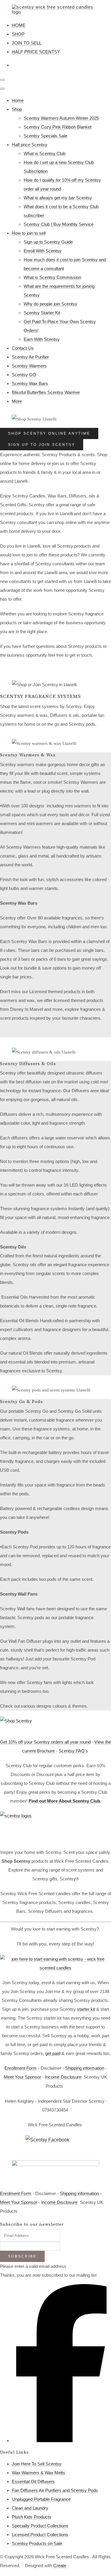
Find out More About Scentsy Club (64, 1801)
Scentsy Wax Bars (30, 383)
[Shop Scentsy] (55, 1724)
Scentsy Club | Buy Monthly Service (59, 224)
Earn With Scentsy (42, 339)
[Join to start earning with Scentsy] (55, 1968)
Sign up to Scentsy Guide (48, 242)
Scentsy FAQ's (73, 1751)
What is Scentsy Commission (52, 277)
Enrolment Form (16, 2193)
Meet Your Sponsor (22, 2077)
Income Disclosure (63, 2077)
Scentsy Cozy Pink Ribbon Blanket (58, 127)
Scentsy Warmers (29, 366)
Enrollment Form (21, 2068)
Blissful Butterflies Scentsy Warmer (46, 392)
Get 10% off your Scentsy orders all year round (45, 1742)
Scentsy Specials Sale (45, 136)
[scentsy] (55, 1827)
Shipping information (85, 2068)
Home (18, 100)
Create (60, 2566)
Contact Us (23, 348)
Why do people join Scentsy (50, 304)
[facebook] (61, 2441)
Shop (17, 109)
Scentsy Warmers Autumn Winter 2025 (61, 118)
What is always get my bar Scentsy (58, 198)
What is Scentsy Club (45, 153)
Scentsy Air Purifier (30, 357)
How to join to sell (29, 233)
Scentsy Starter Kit (42, 313)
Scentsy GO (24, 375)
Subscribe (22, 2256)
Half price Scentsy (30, 145)
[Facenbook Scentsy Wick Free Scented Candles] (55, 2145)
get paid (53, 2053)
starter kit (86, 2009)
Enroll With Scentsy (43, 251)
